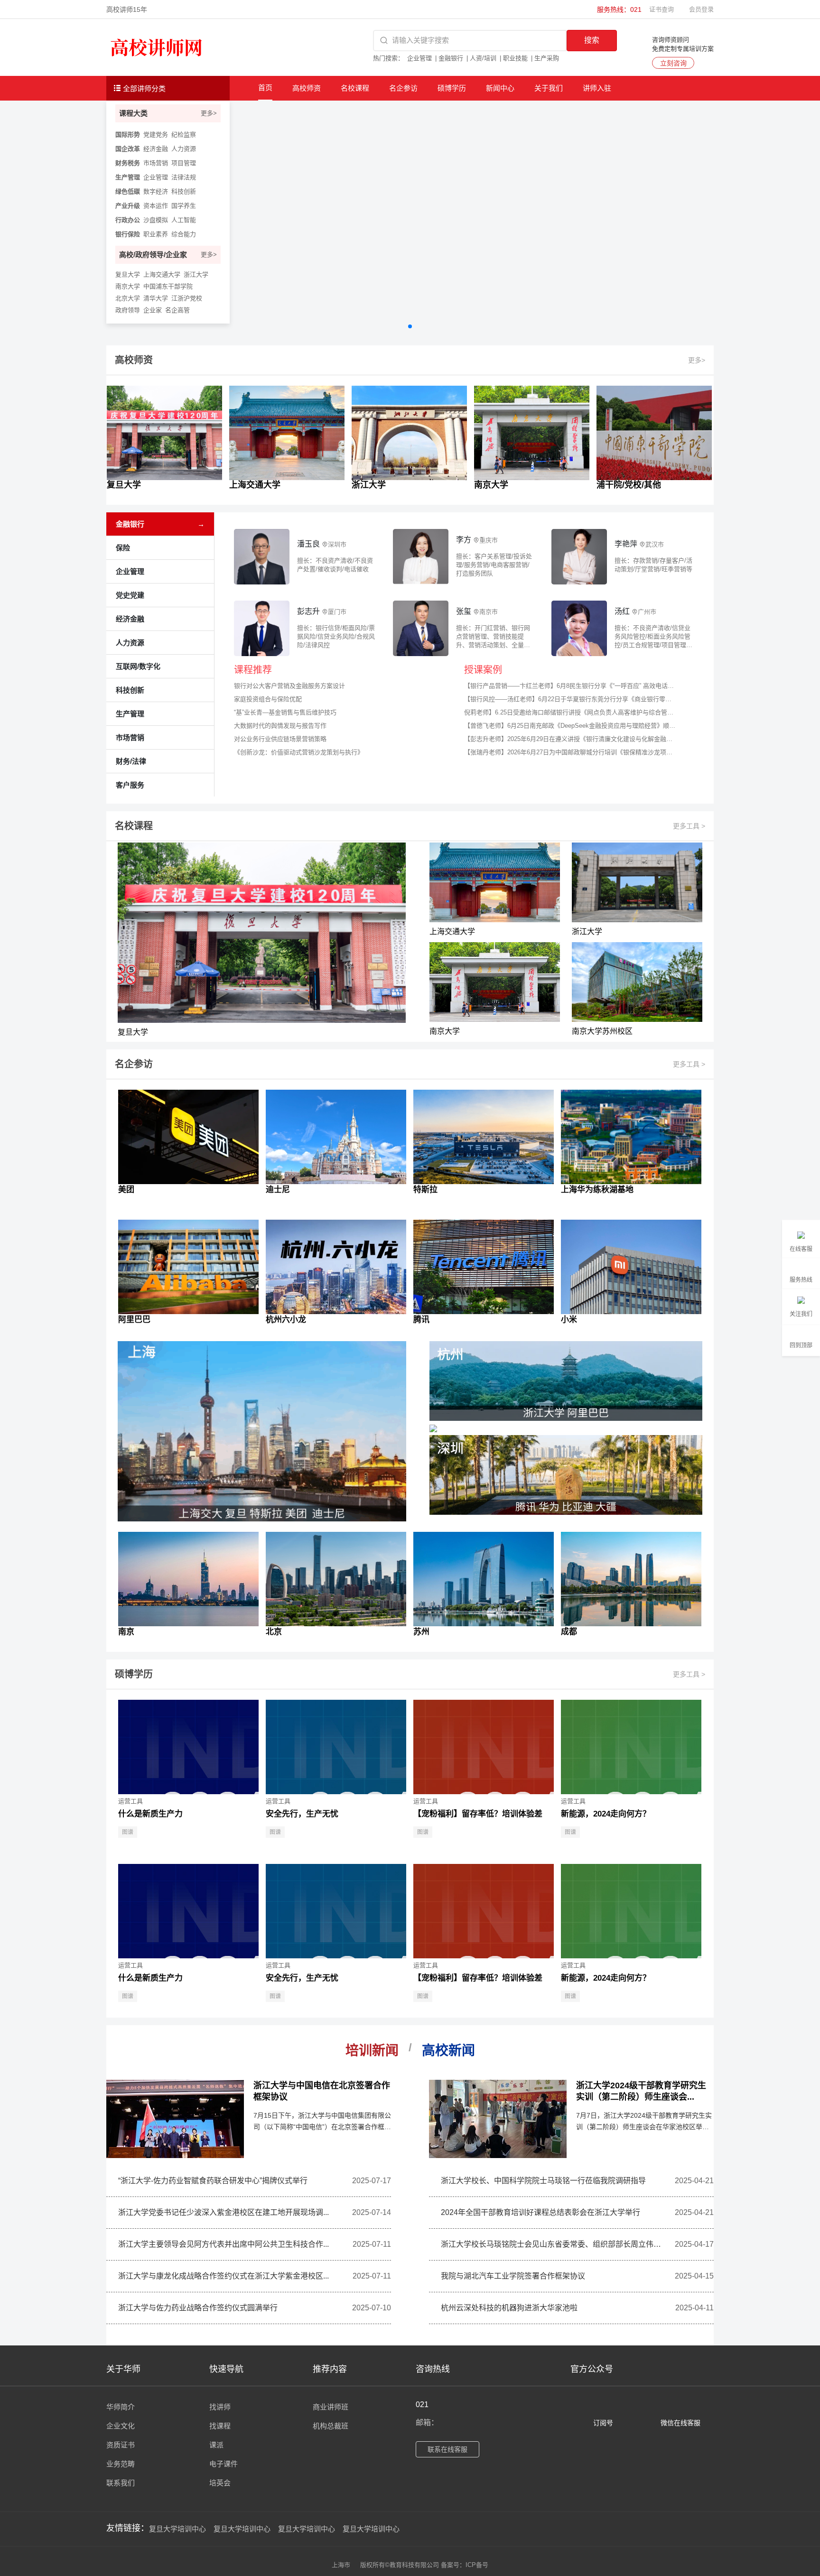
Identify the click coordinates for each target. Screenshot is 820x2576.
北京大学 (128, 298)
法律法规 (184, 177)
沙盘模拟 (156, 220)
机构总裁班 (331, 2426)
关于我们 (549, 88)
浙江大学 (196, 274)
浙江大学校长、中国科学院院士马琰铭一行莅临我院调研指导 (543, 2181)
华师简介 (121, 2407)
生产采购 (547, 58)
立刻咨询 (673, 63)
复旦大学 (128, 274)
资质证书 (121, 2445)
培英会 (220, 2483)
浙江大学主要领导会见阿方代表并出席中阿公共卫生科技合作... (224, 2244)
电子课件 (224, 2464)
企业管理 (419, 58)
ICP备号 (477, 2565)
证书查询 (662, 9)
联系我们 (121, 2483)
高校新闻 (448, 2051)
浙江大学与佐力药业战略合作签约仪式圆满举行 (198, 2308)
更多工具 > (689, 826)
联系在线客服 (447, 2449)
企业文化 (121, 2426)
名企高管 (177, 310)
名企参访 (403, 88)
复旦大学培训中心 (177, 2529)
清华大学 (156, 298)
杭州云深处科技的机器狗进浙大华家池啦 (509, 2308)
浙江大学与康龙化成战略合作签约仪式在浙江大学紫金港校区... (224, 2276)
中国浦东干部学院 (168, 286)
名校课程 (355, 88)
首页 (265, 88)
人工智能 (184, 220)
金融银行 (451, 58)
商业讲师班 (331, 2407)
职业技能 (515, 58)
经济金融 (156, 149)
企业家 (153, 310)
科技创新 (184, 191)
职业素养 (156, 234)
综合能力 (184, 234)
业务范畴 (121, 2464)
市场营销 (156, 163)
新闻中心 (500, 88)
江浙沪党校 (187, 298)
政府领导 (128, 310)
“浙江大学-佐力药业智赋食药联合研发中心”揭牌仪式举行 (213, 2181)
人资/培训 (483, 58)
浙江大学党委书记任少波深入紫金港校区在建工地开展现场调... (224, 2212)
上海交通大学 (162, 274)
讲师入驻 (597, 88)
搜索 (592, 40)
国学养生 (184, 206)
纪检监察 (184, 134)
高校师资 (307, 88)
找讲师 (220, 2407)
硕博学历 (452, 88)
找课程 (220, 2426)
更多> (209, 113)
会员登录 (701, 9)
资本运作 (156, 206)
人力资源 (184, 149)
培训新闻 (372, 2051)
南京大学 (128, 286)
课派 (216, 2445)
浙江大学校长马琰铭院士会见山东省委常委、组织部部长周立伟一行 (554, 2244)
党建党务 (156, 134)
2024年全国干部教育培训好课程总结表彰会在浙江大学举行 (540, 2212)
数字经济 (156, 191)
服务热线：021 (619, 9)
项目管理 (184, 163)
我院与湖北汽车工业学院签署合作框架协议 (513, 2276)
